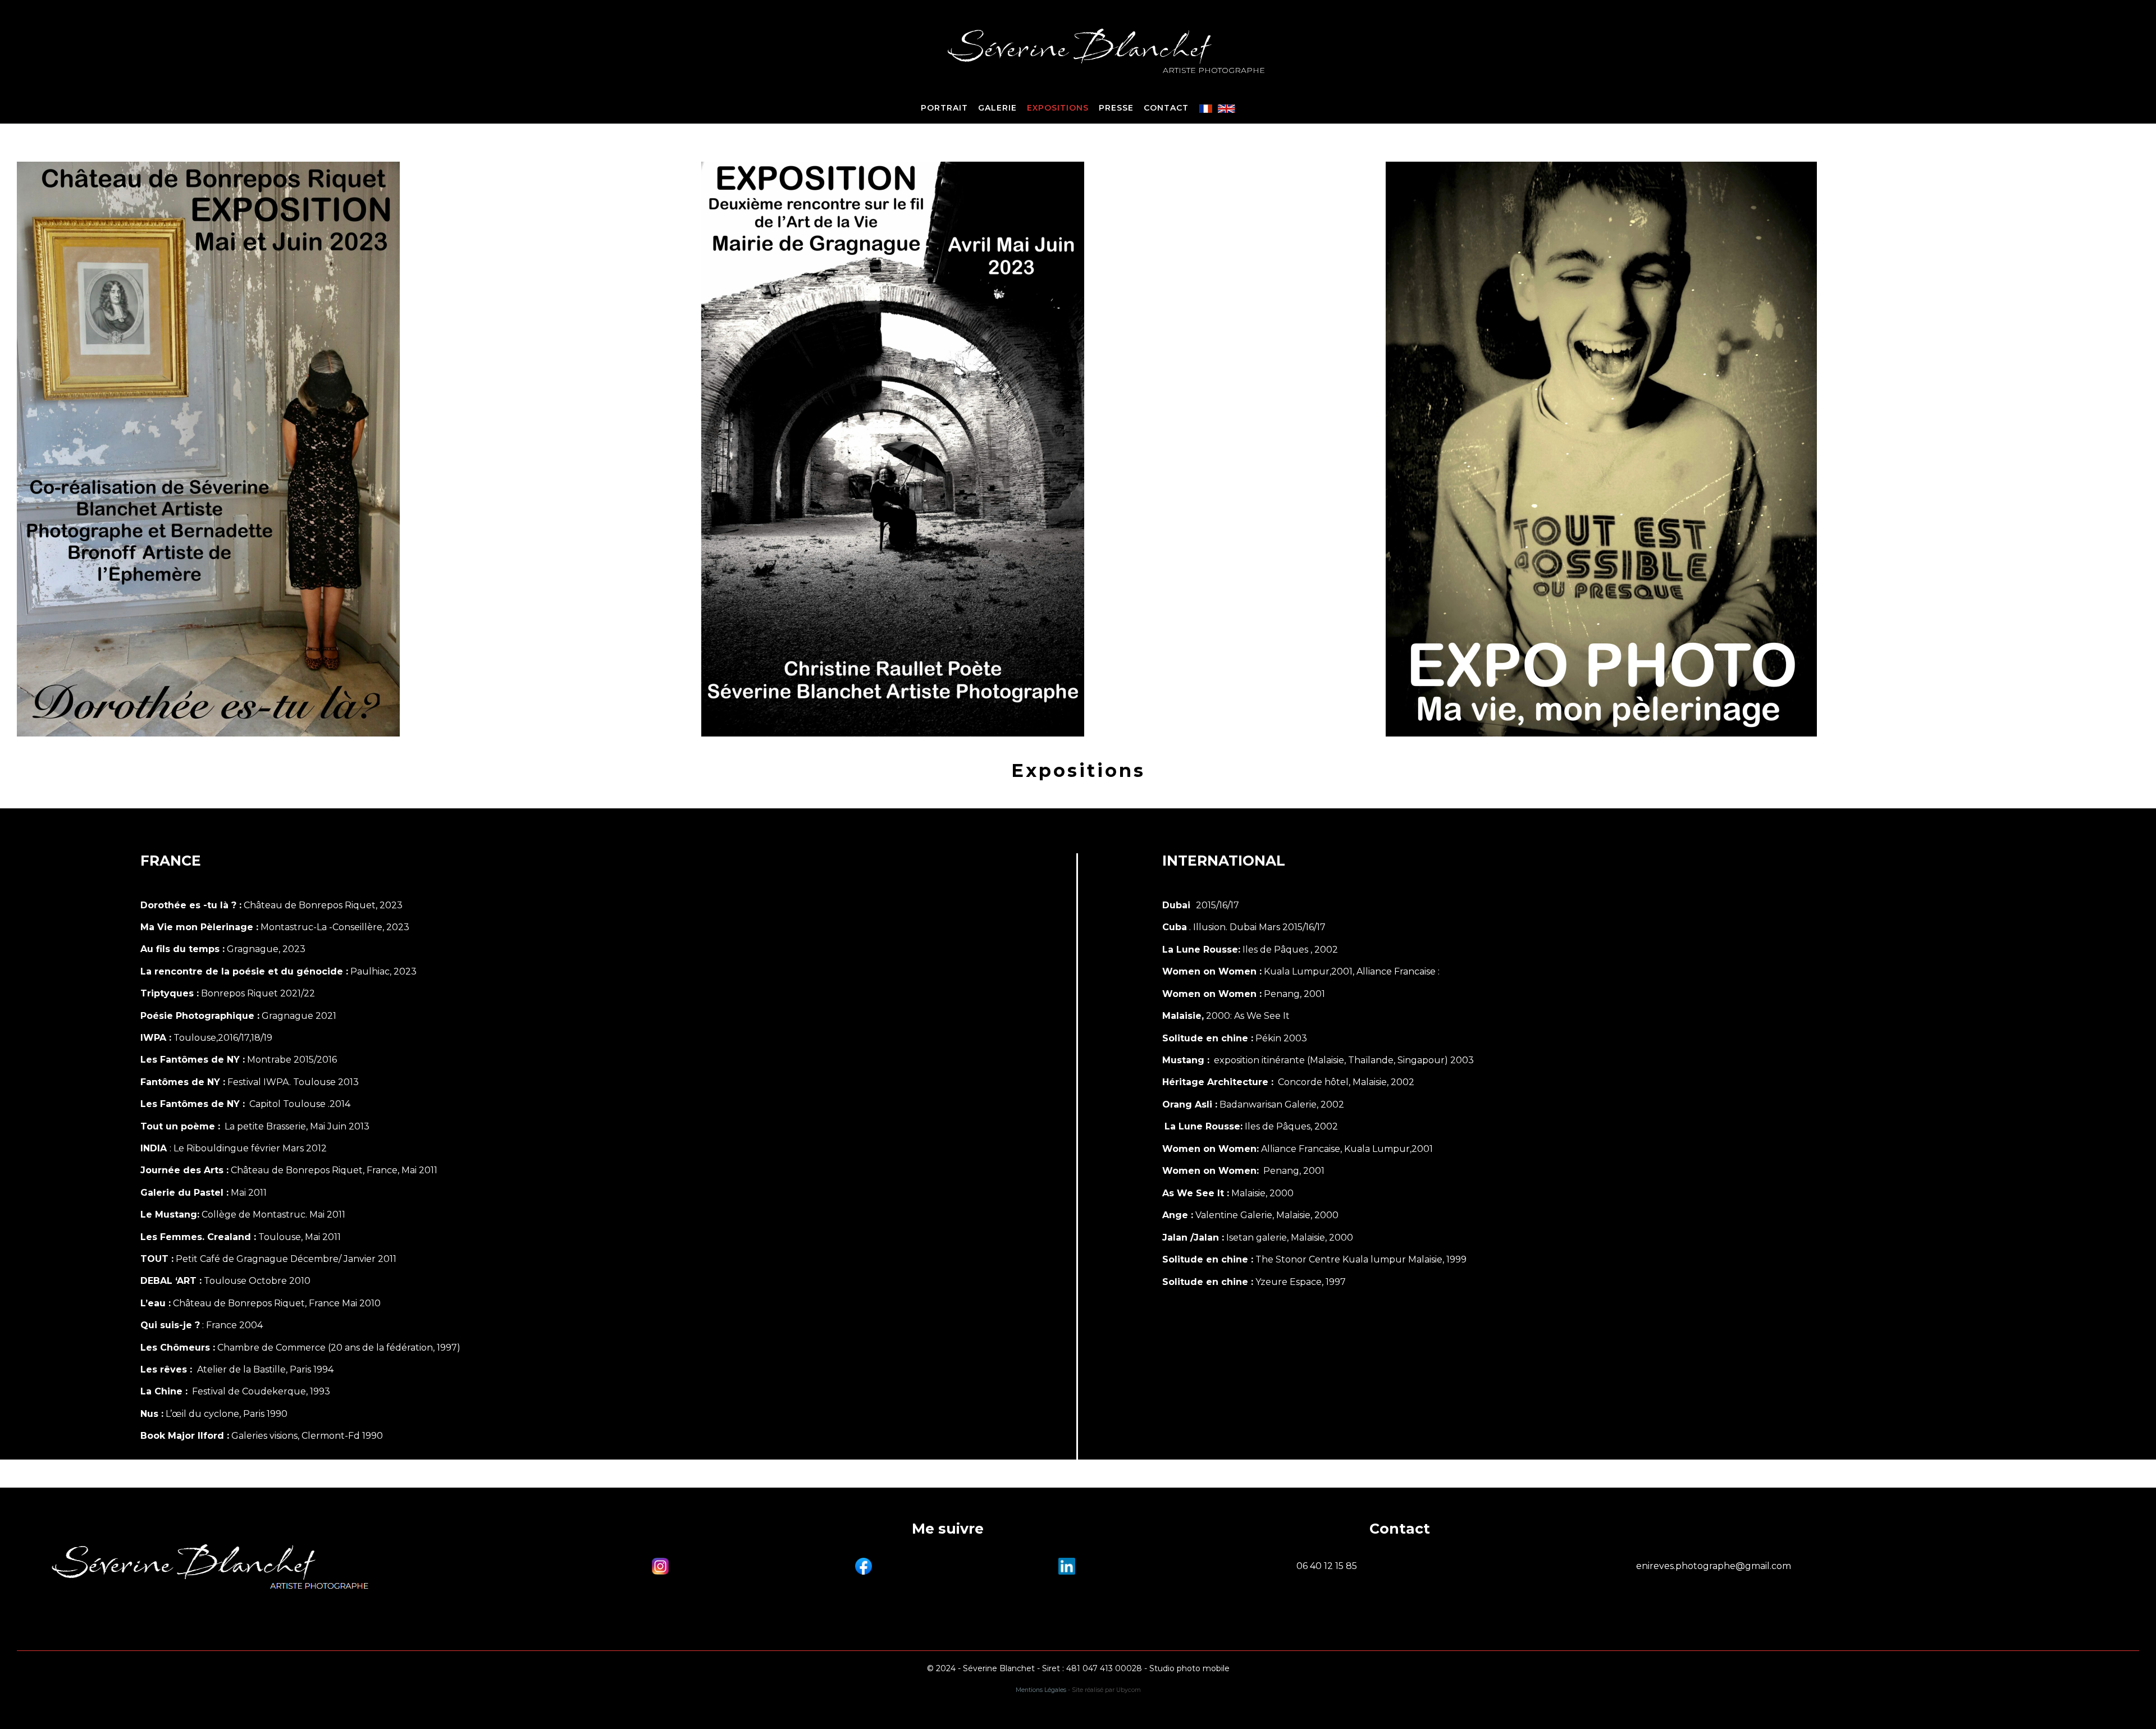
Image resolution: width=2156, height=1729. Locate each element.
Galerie (997, 108)
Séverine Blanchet (1078, 47)
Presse (1116, 108)
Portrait (944, 108)
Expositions (1058, 108)
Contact (1166, 108)
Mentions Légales (1041, 1690)
